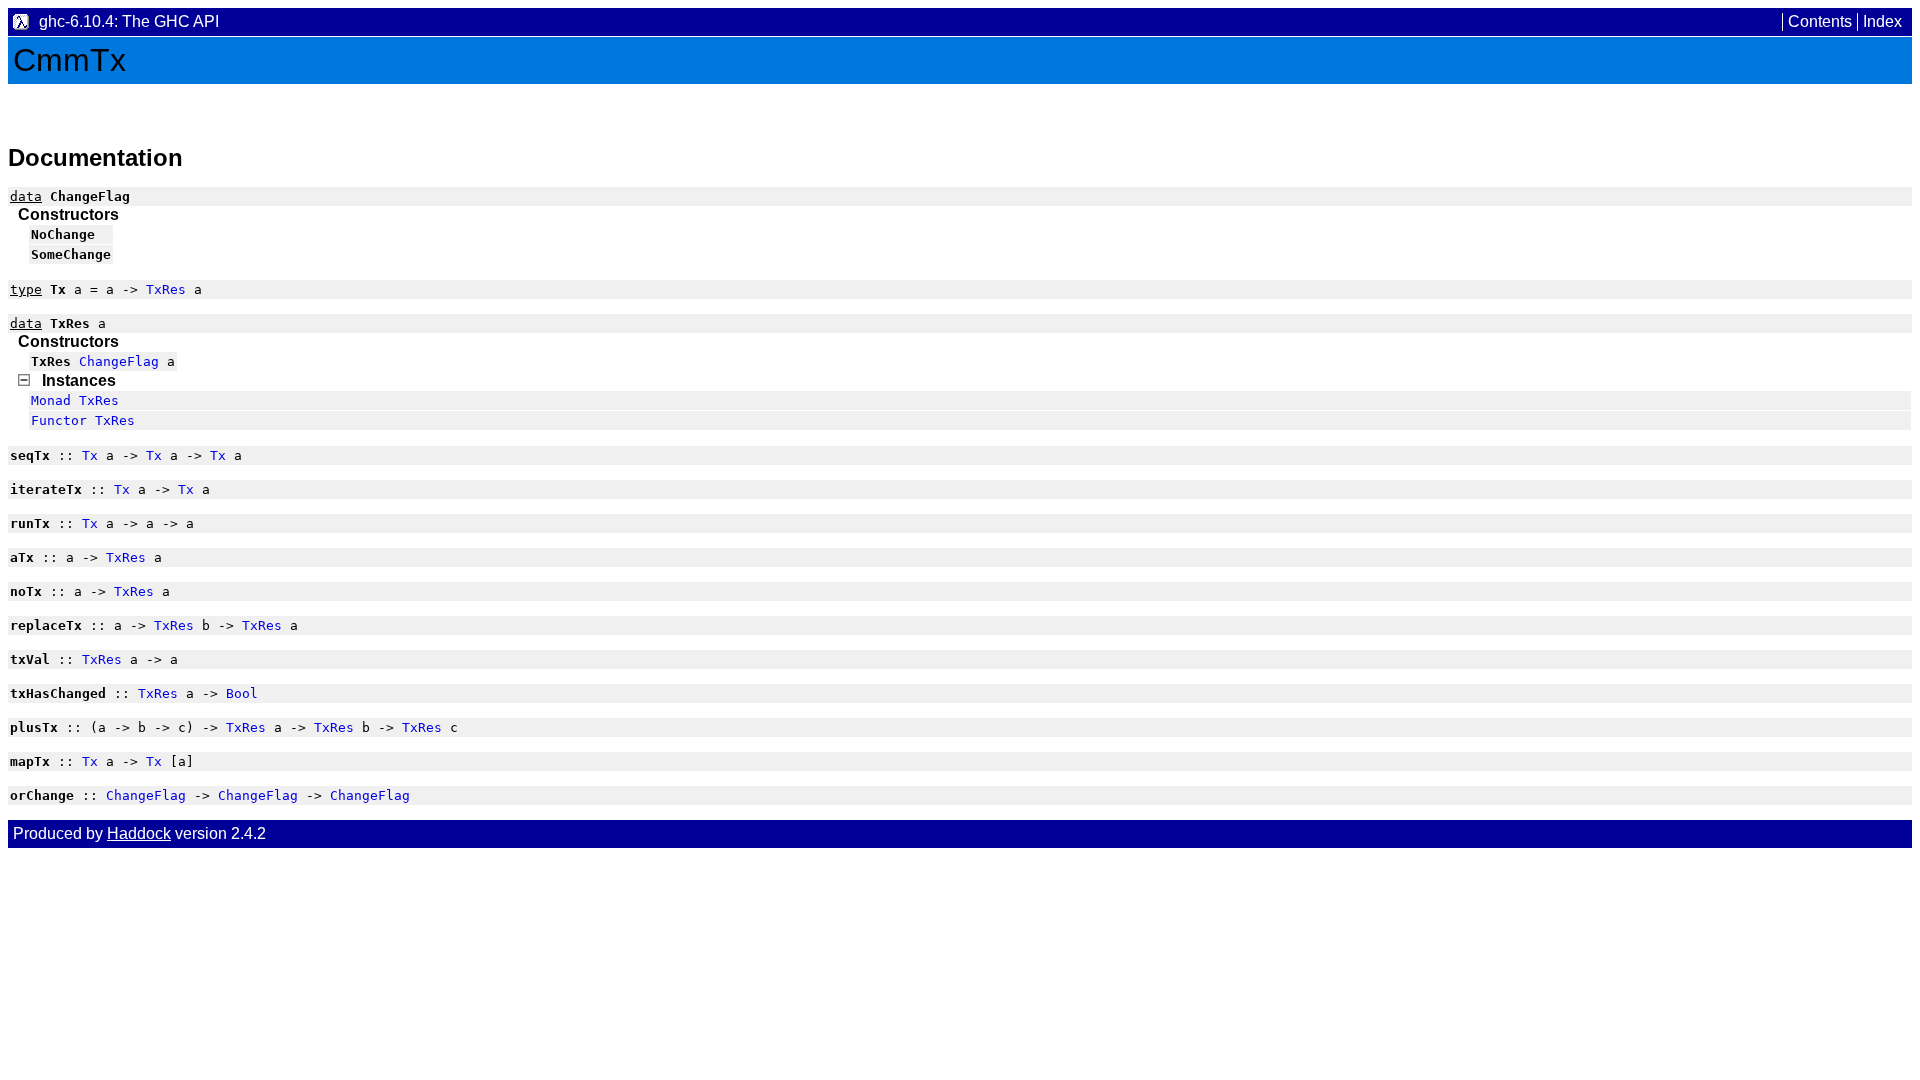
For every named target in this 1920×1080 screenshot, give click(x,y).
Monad (51, 400)
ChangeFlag (119, 361)
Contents (1820, 21)
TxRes (166, 289)
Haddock (139, 833)
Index (1882, 21)
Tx (90, 455)
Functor (59, 420)
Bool (242, 693)
